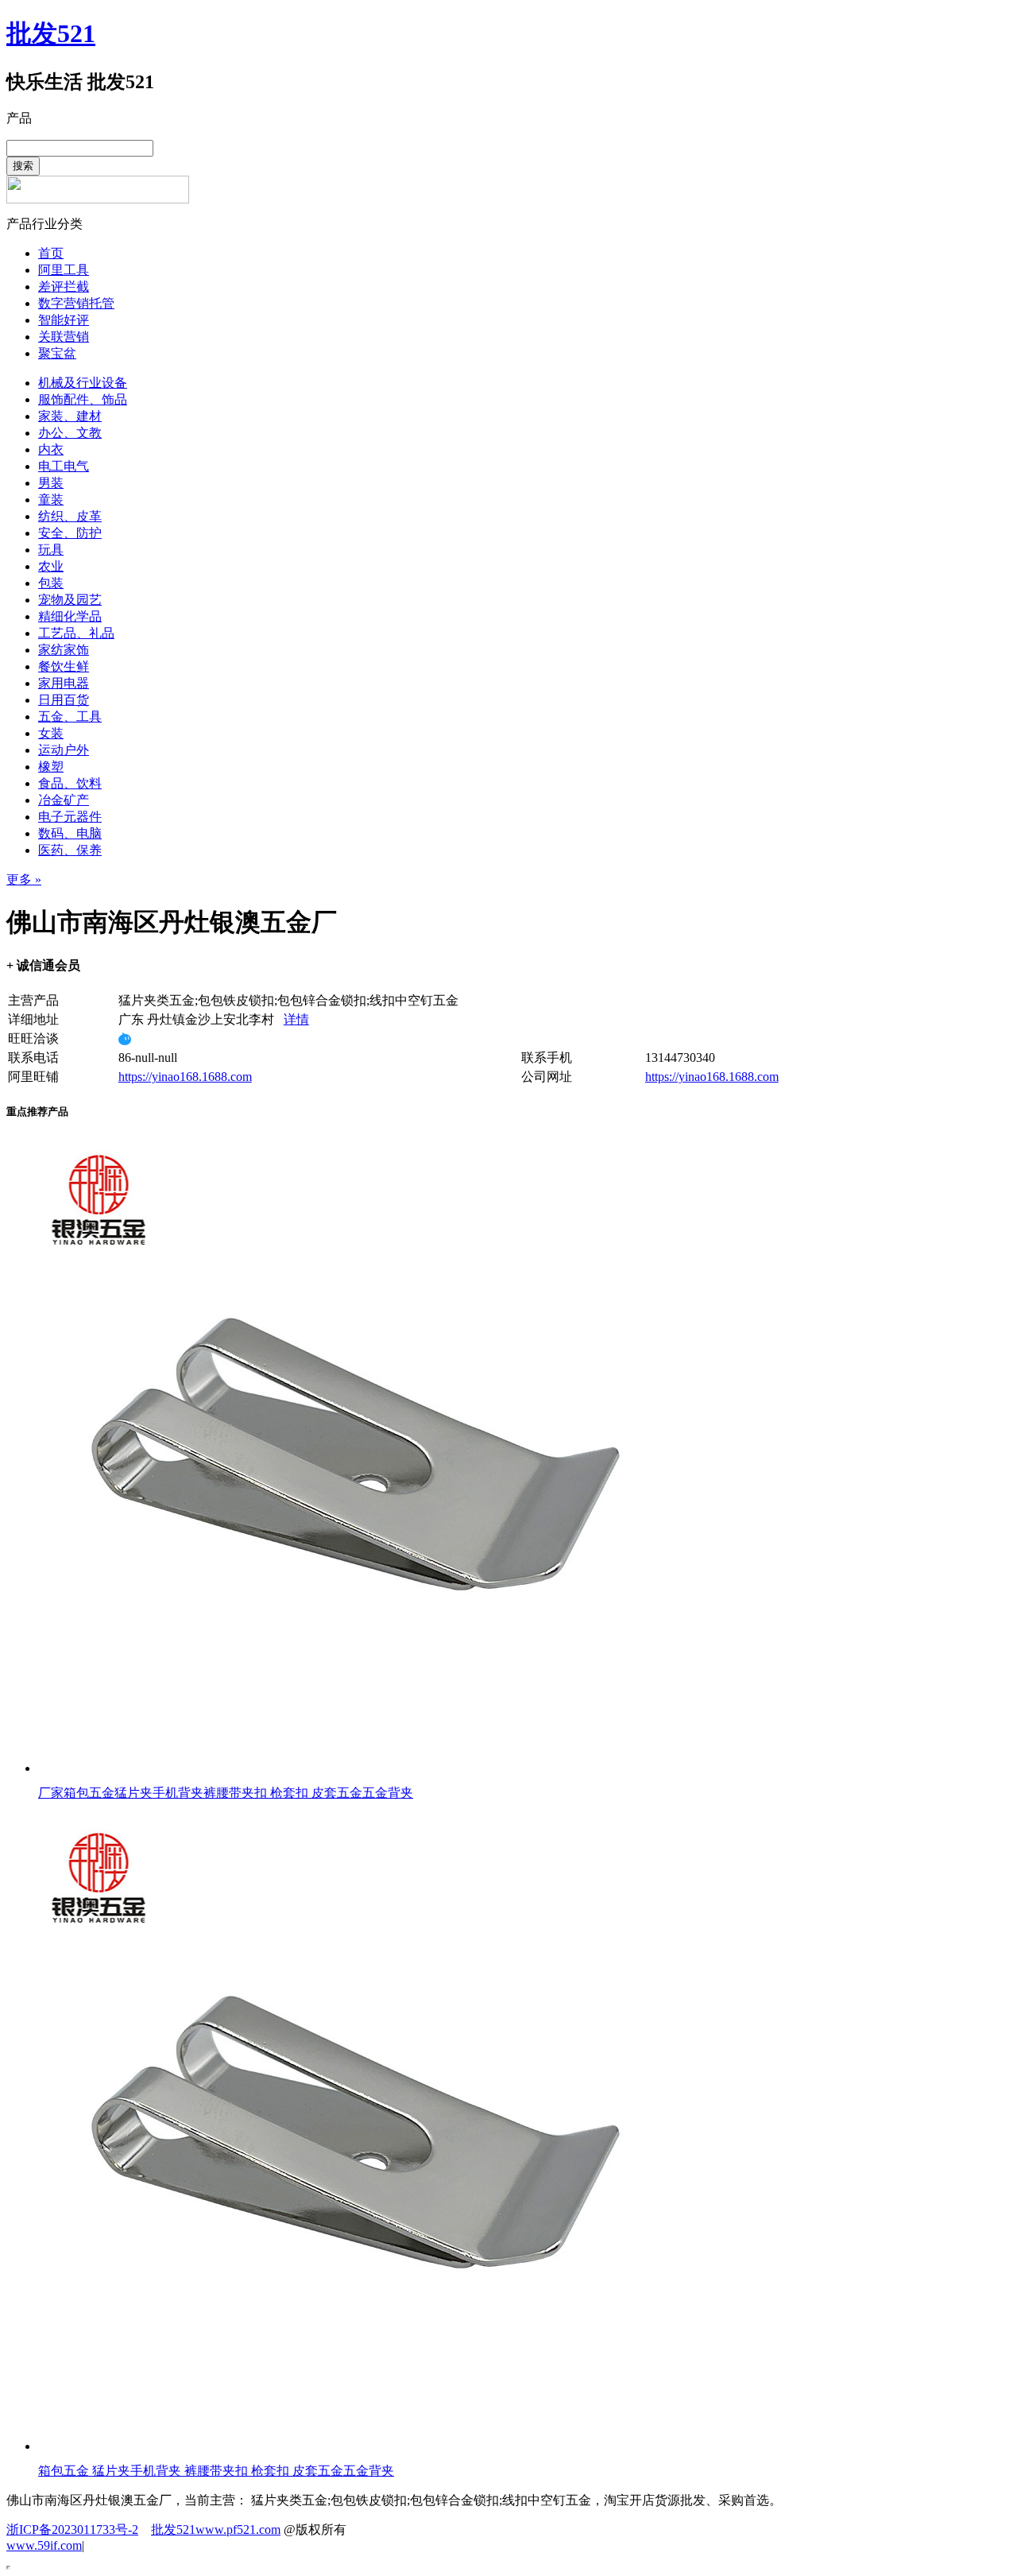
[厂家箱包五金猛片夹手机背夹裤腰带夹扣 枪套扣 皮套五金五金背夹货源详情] (356, 1768)
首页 (51, 253)
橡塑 (51, 767)
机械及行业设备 (83, 383)
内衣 (51, 449)
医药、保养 (70, 850)
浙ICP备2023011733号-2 (72, 2530)
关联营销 (64, 337)
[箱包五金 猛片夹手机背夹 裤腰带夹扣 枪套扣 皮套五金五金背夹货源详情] (356, 2446)
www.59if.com (44, 2545)
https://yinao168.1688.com (185, 1077)
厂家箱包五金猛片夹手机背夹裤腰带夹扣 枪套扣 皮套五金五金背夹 (226, 1793)
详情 (296, 1019)
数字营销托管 (76, 303)
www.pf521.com (238, 2530)
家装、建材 (70, 416)
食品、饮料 (70, 783)
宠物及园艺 (70, 600)
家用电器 (64, 683)
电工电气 (64, 466)
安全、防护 (70, 533)
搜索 (23, 166)
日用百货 (64, 700)
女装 (51, 733)
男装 (51, 483)
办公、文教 (70, 433)
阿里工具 (64, 270)
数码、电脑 (70, 833)
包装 (51, 583)
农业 (51, 566)
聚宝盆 (57, 353)
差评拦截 (64, 287)
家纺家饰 (64, 650)
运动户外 (64, 750)
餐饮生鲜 (64, 666)
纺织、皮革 (70, 516)
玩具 (51, 550)
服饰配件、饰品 (83, 399)
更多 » (24, 879)
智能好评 (64, 320)
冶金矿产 (64, 800)
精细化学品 (70, 616)
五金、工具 (70, 717)
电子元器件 (70, 817)
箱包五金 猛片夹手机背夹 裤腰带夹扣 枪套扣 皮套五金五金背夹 (216, 2471)
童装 (51, 500)
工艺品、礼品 (76, 633)
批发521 (51, 33)
